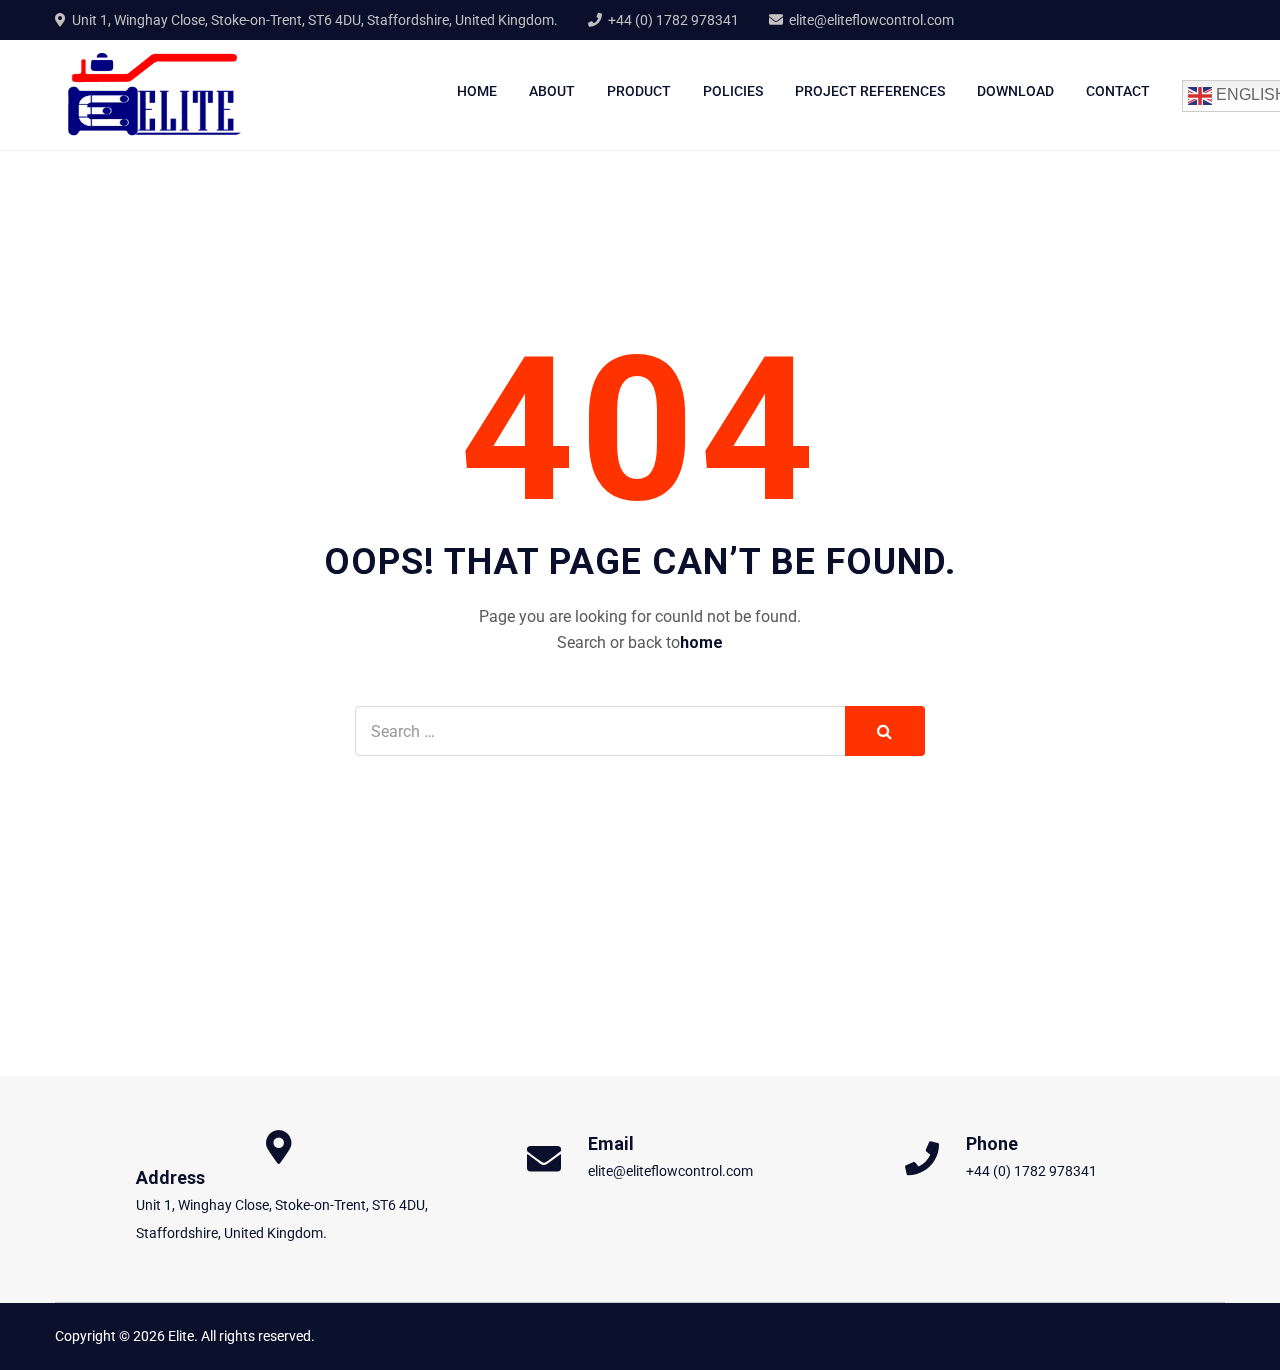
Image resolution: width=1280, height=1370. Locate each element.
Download (1015, 91)
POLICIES (733, 91)
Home (477, 91)
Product (639, 91)
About (552, 91)
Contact (1118, 91)
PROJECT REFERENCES (870, 91)
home (701, 642)
